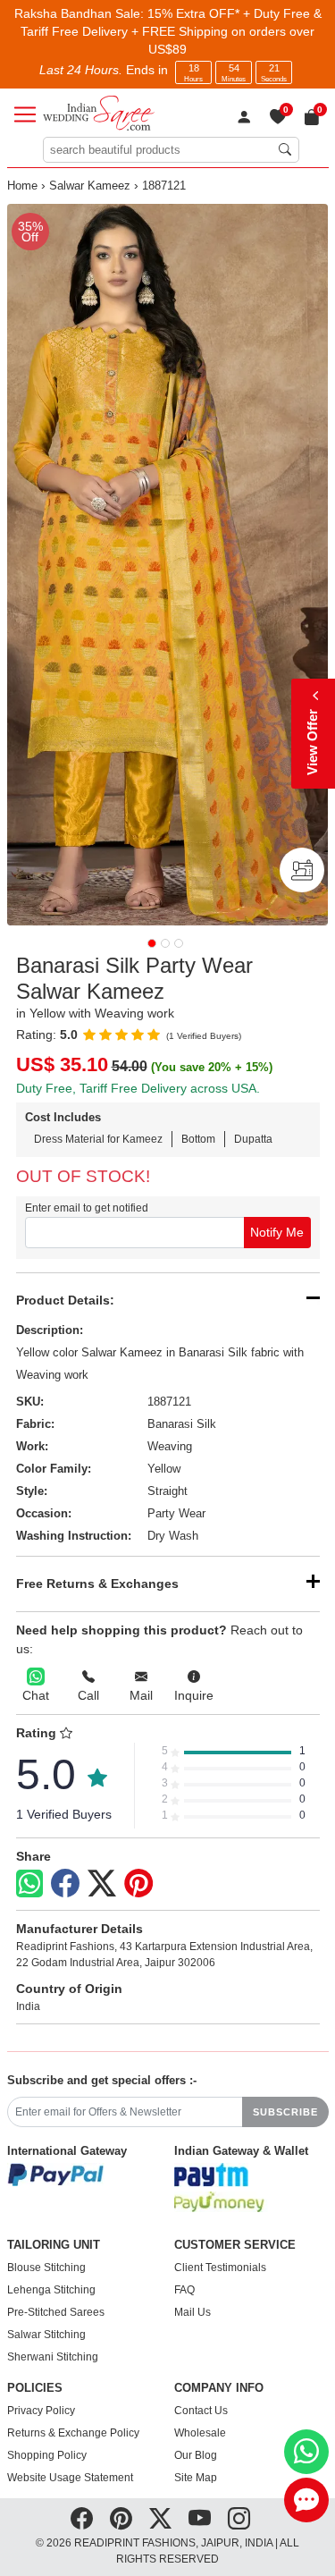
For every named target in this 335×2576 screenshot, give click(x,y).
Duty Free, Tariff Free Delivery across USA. (138, 1088)
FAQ (184, 2290)
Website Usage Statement (70, 2478)
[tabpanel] (168, 565)
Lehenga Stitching (51, 2290)
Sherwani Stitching (53, 2357)
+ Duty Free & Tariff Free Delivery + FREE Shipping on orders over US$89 (171, 31)
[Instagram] (239, 2519)
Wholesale (200, 2433)
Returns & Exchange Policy (73, 2433)
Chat (36, 1695)
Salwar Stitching (46, 2335)
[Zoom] (168, 565)
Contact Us (201, 2411)
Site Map (196, 2478)
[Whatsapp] (29, 1883)
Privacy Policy (41, 2411)
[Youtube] (200, 2519)
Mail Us (193, 2312)
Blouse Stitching (46, 2268)
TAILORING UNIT (54, 2245)
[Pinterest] (138, 1884)
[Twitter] (102, 1884)
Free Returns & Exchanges (97, 1584)
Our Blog (196, 2455)
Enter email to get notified (87, 1208)
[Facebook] (65, 1884)
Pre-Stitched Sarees (56, 2312)
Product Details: (65, 1300)
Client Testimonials (220, 2268)
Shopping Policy (47, 2455)
